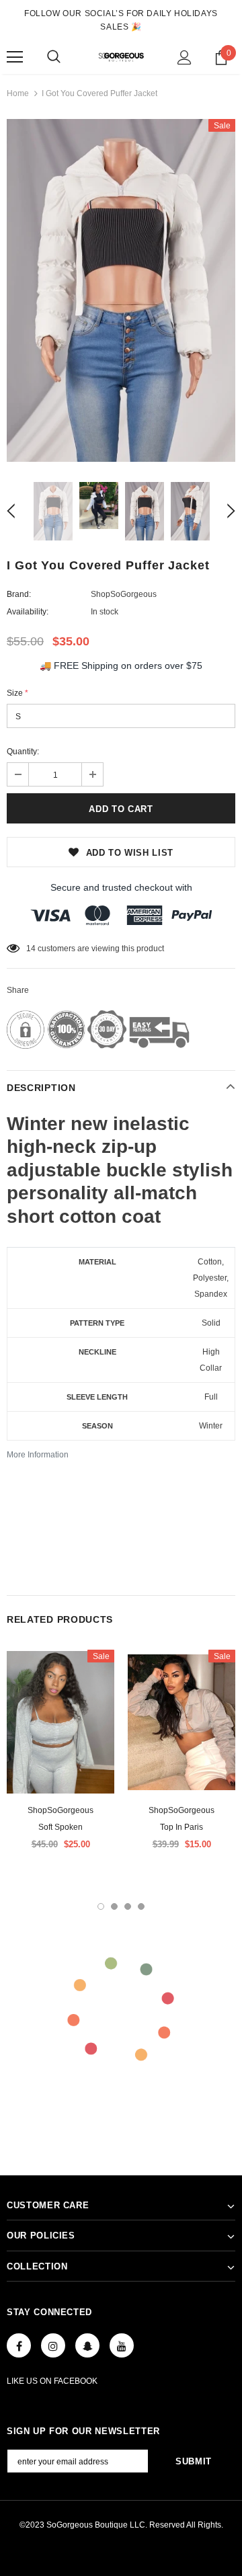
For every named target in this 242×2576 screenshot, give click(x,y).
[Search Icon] (54, 57)
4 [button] (141, 1906)
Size (17, 693)
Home (18, 93)
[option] (121, 290)
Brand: (19, 594)
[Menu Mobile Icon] (15, 57)
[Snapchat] (87, 2345)
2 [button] (114, 1906)
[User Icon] (185, 57)
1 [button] (101, 1906)
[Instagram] (53, 2345)
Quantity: (23, 752)
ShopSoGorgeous (124, 594)
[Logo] (121, 56)
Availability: (28, 612)
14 (31, 949)
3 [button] (128, 1906)
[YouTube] (122, 2345)
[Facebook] (19, 2345)
